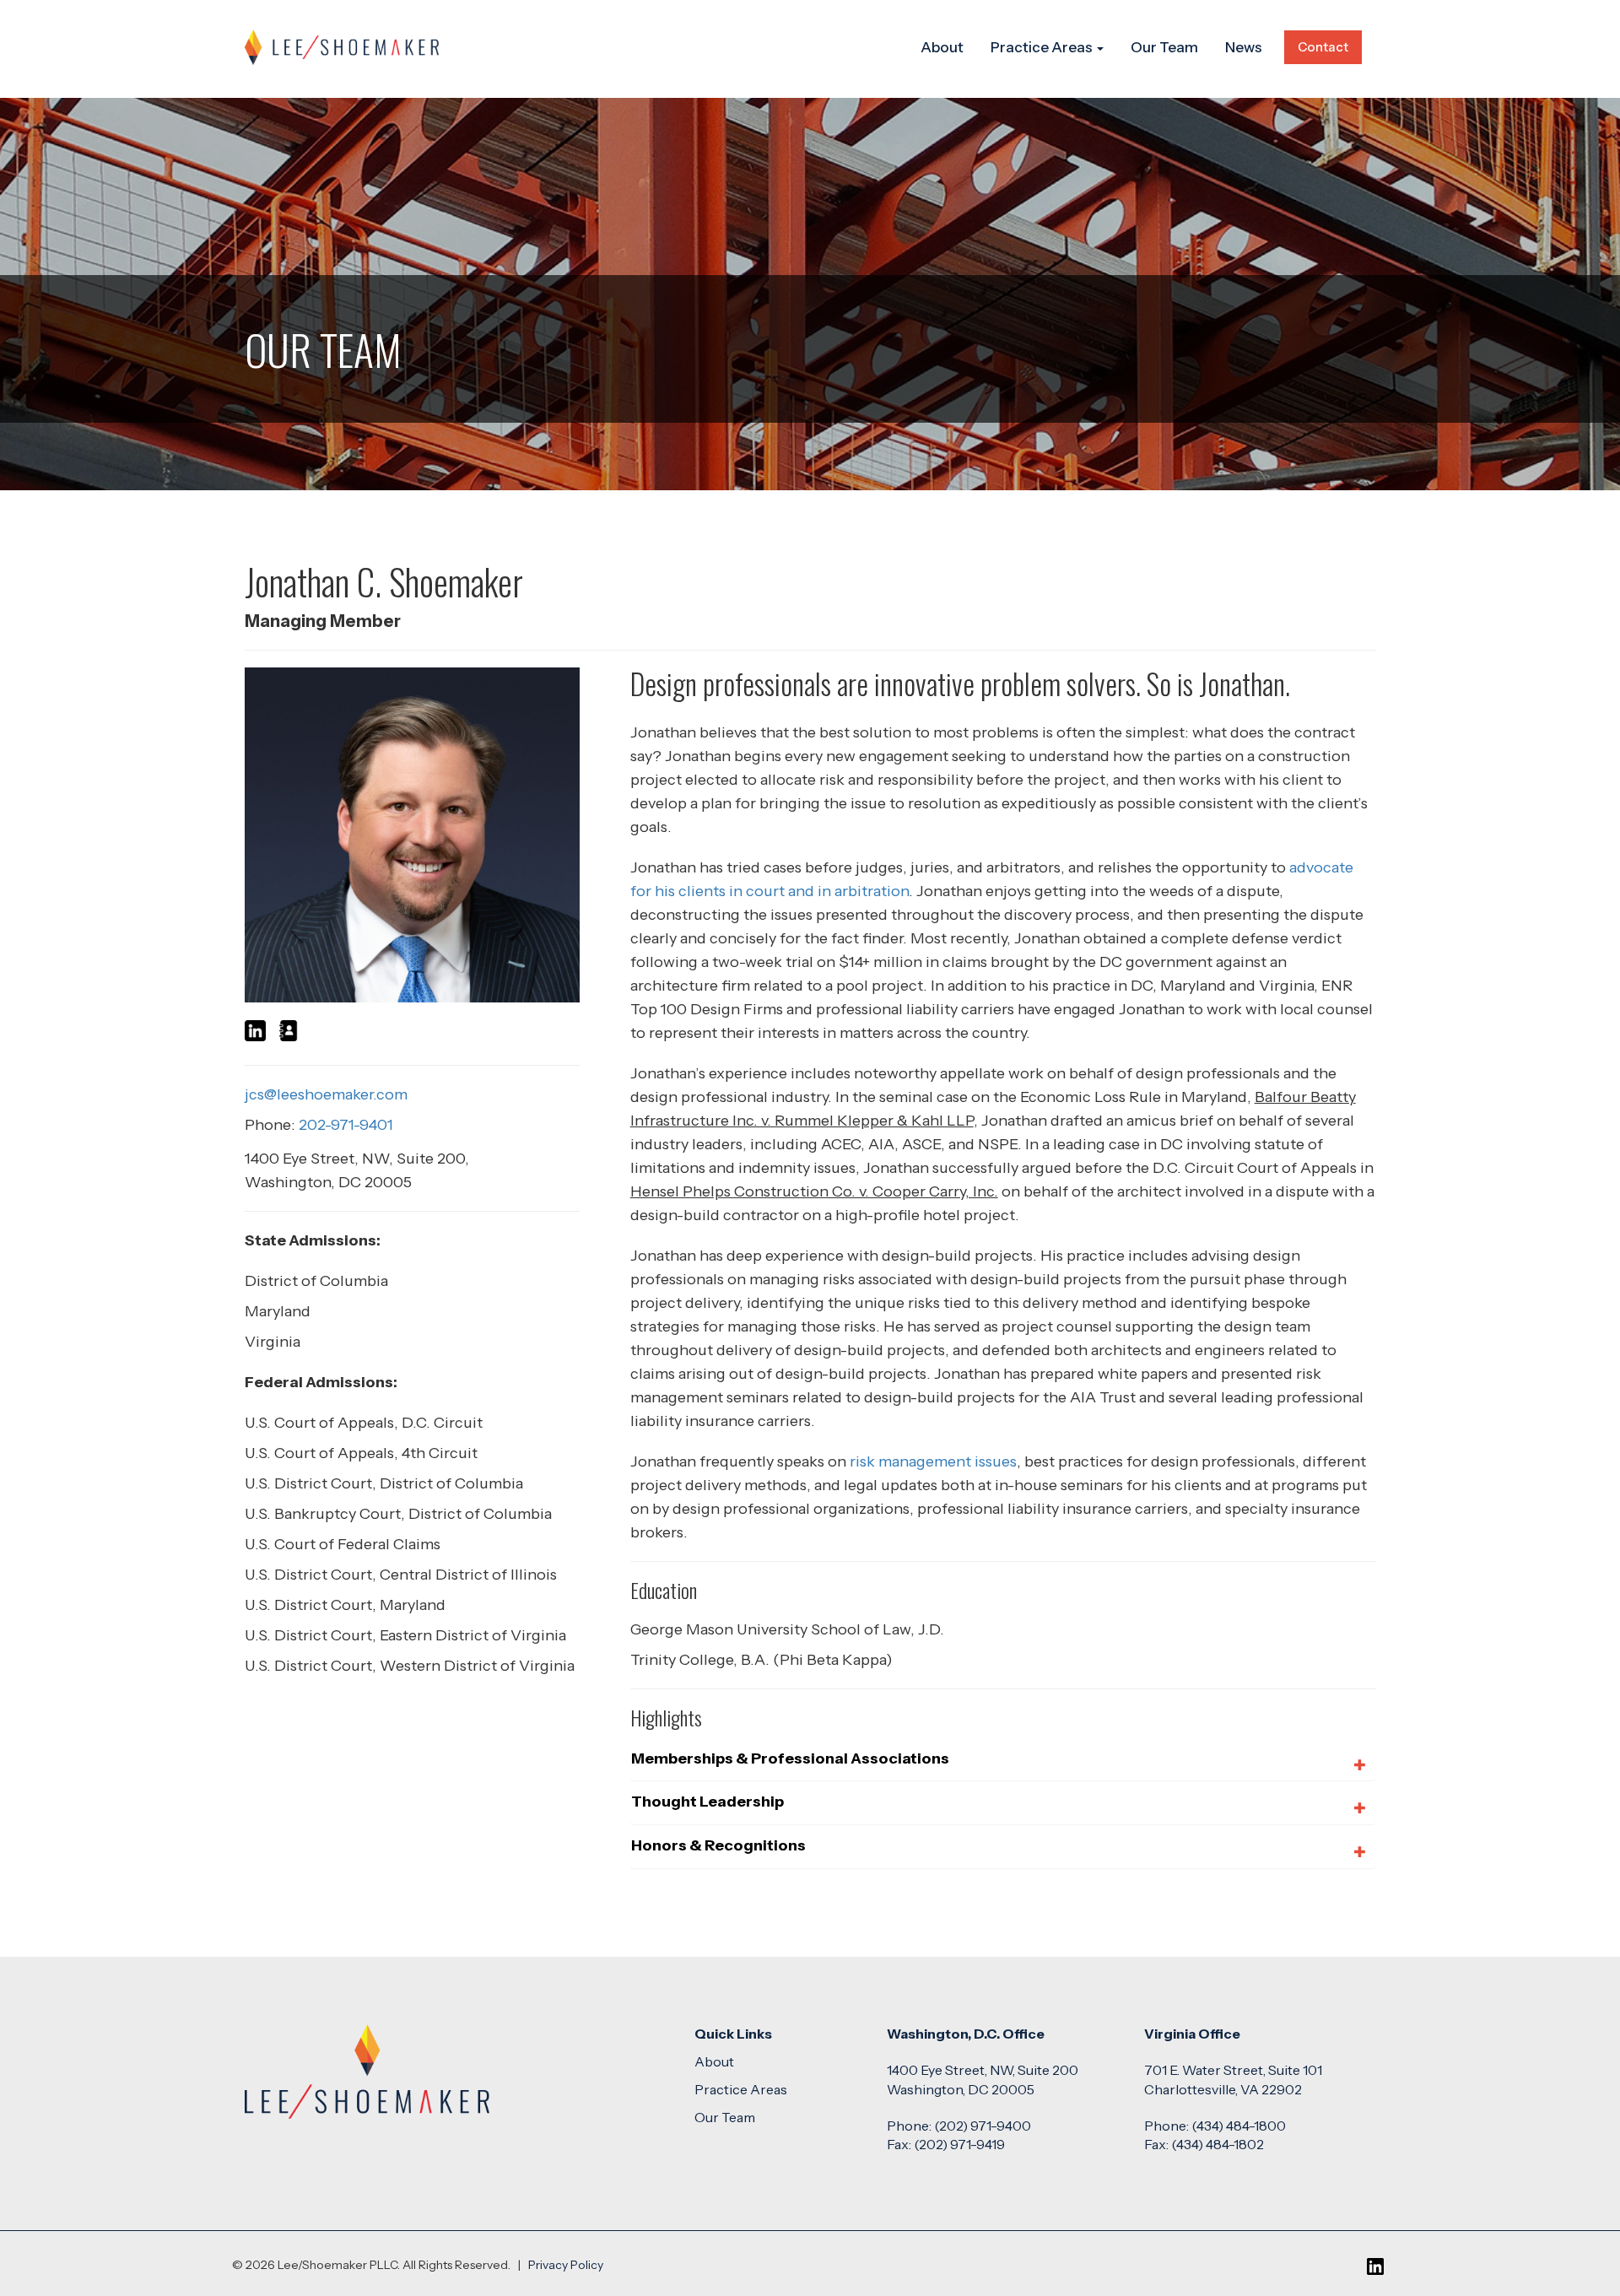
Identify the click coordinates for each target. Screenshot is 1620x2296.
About (942, 47)
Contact (1323, 47)
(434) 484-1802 (1218, 2144)
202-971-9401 (346, 1125)
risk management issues (933, 1461)
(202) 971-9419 (959, 2144)
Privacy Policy (566, 2265)
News (1244, 47)
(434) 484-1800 (1239, 2126)
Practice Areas (1043, 47)
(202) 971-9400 (983, 2126)
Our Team (1164, 47)
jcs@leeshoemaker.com (326, 1094)
